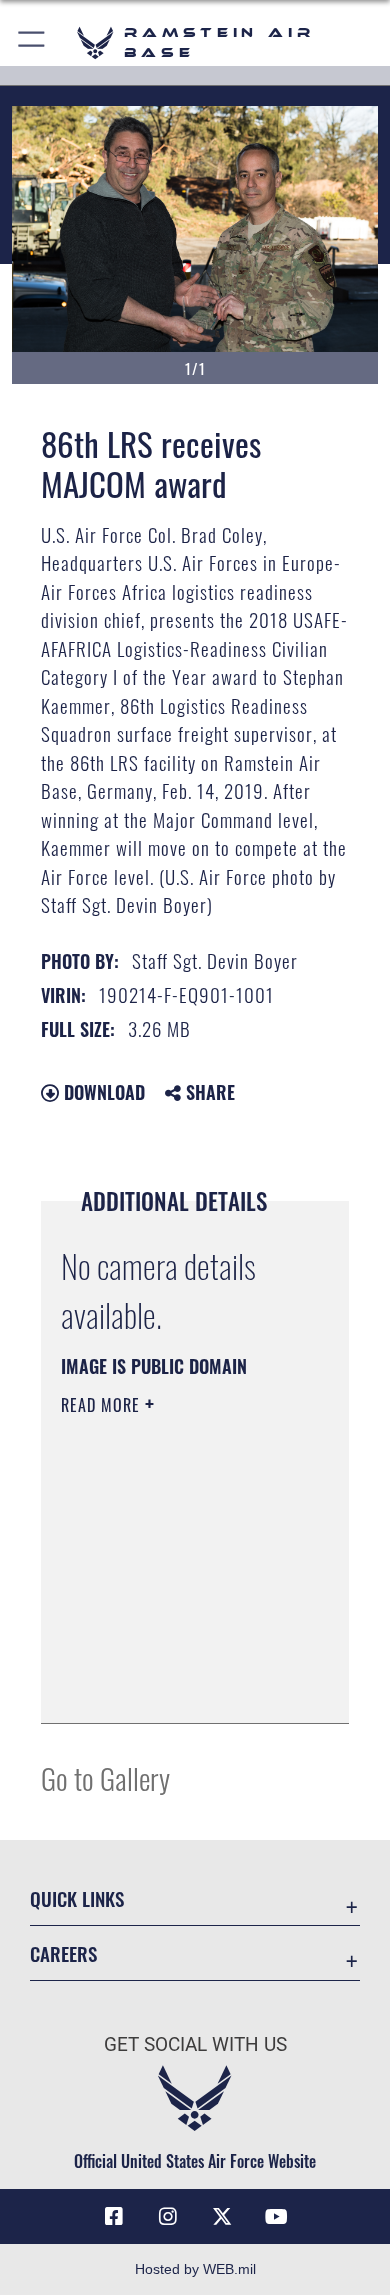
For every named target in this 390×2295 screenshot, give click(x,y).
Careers (63, 1953)
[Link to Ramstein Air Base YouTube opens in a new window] (276, 2217)
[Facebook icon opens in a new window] (114, 2217)
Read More (103, 1405)
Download (102, 1092)
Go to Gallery (105, 1777)
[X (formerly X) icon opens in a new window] (222, 2217)
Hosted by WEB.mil (195, 2269)
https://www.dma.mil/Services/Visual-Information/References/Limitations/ (182, 1686)
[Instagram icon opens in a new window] (168, 2217)
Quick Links (77, 1898)
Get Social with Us (195, 2044)
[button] (32, 42)
